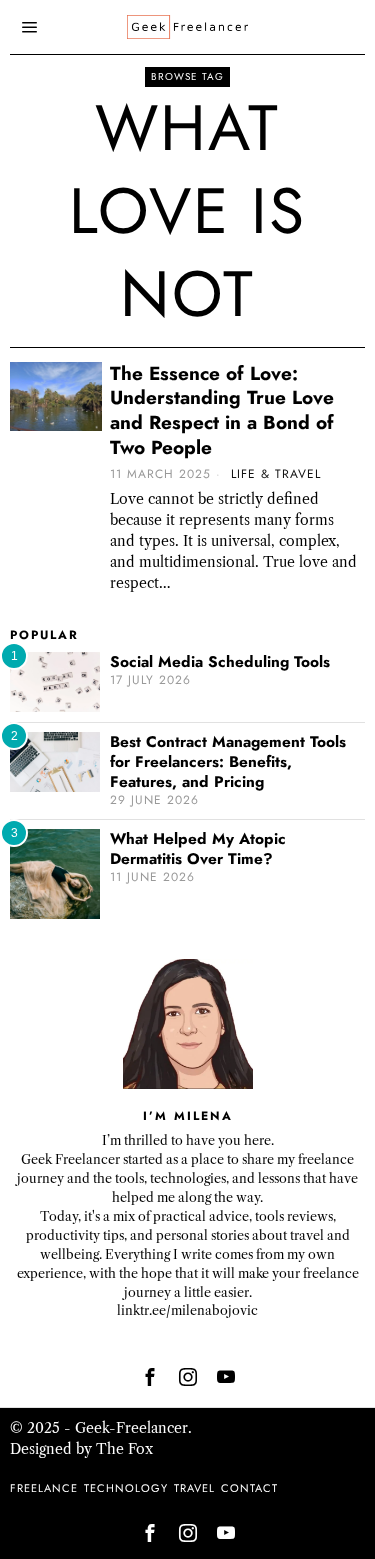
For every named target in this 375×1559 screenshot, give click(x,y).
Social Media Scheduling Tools (220, 662)
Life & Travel (276, 474)
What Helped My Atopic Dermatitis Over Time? (198, 849)
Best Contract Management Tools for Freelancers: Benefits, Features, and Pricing (228, 762)
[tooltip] (150, 1377)
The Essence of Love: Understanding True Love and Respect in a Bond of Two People (222, 411)
